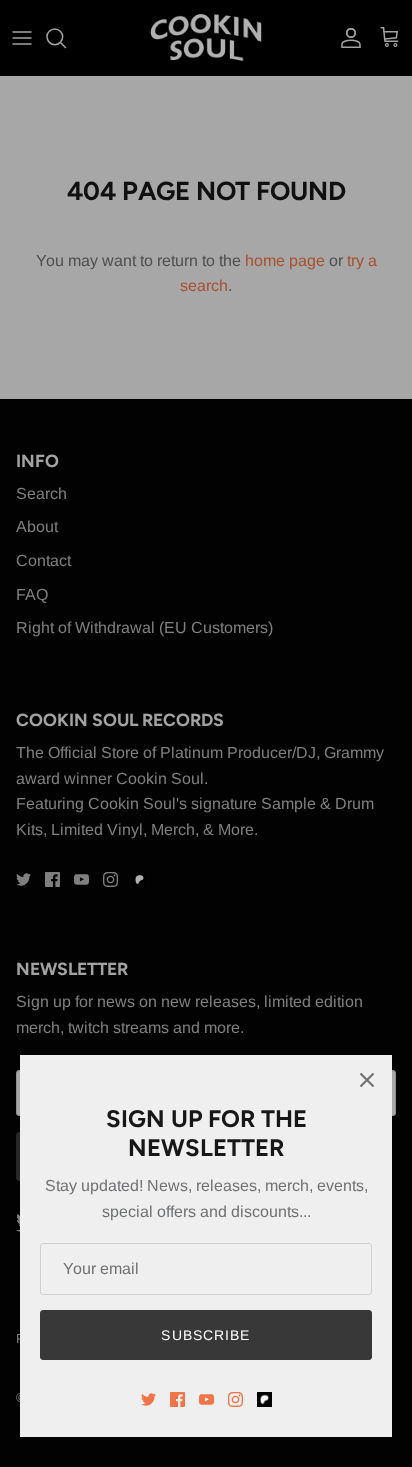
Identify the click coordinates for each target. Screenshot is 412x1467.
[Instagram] (235, 1399)
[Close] (367, 1080)
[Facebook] (177, 1399)
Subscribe (205, 1335)
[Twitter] (148, 1399)
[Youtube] (206, 1399)
